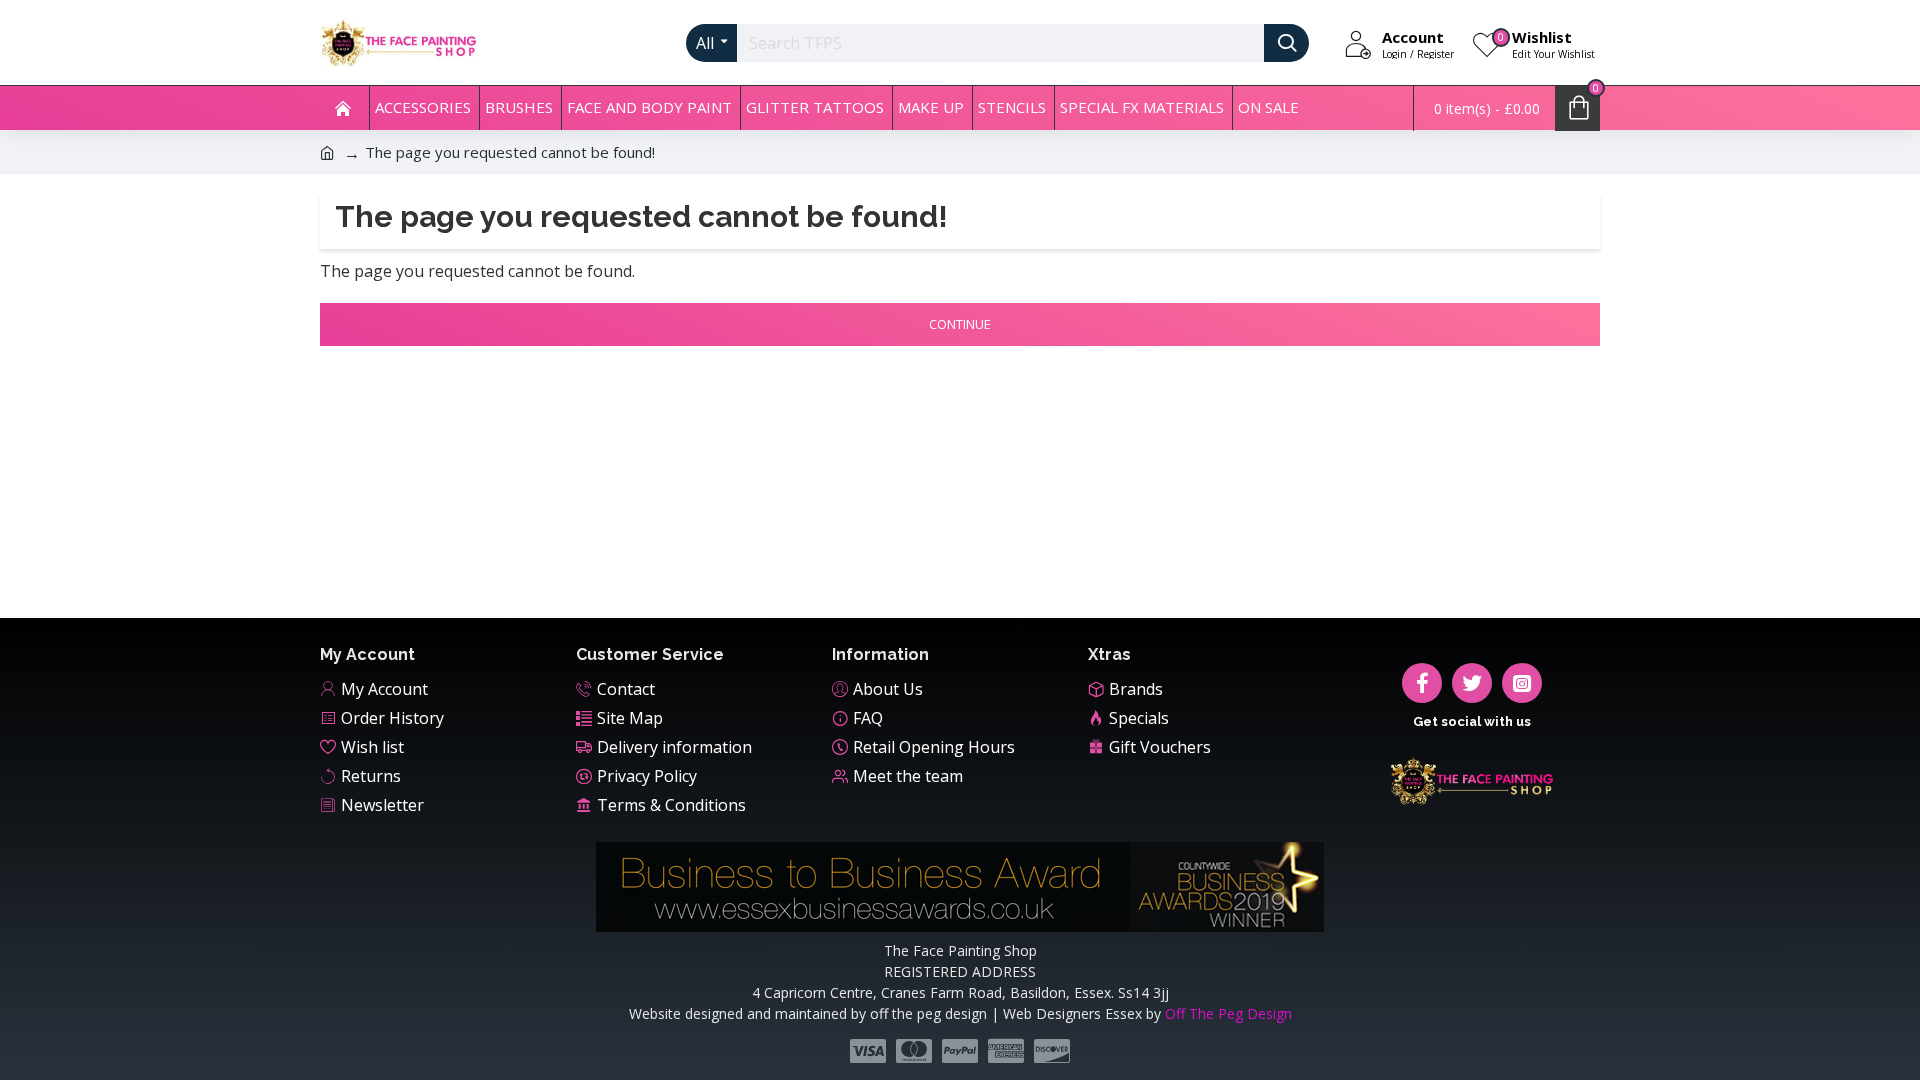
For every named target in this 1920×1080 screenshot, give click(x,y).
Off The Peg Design (1228, 1013)
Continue (960, 324)
